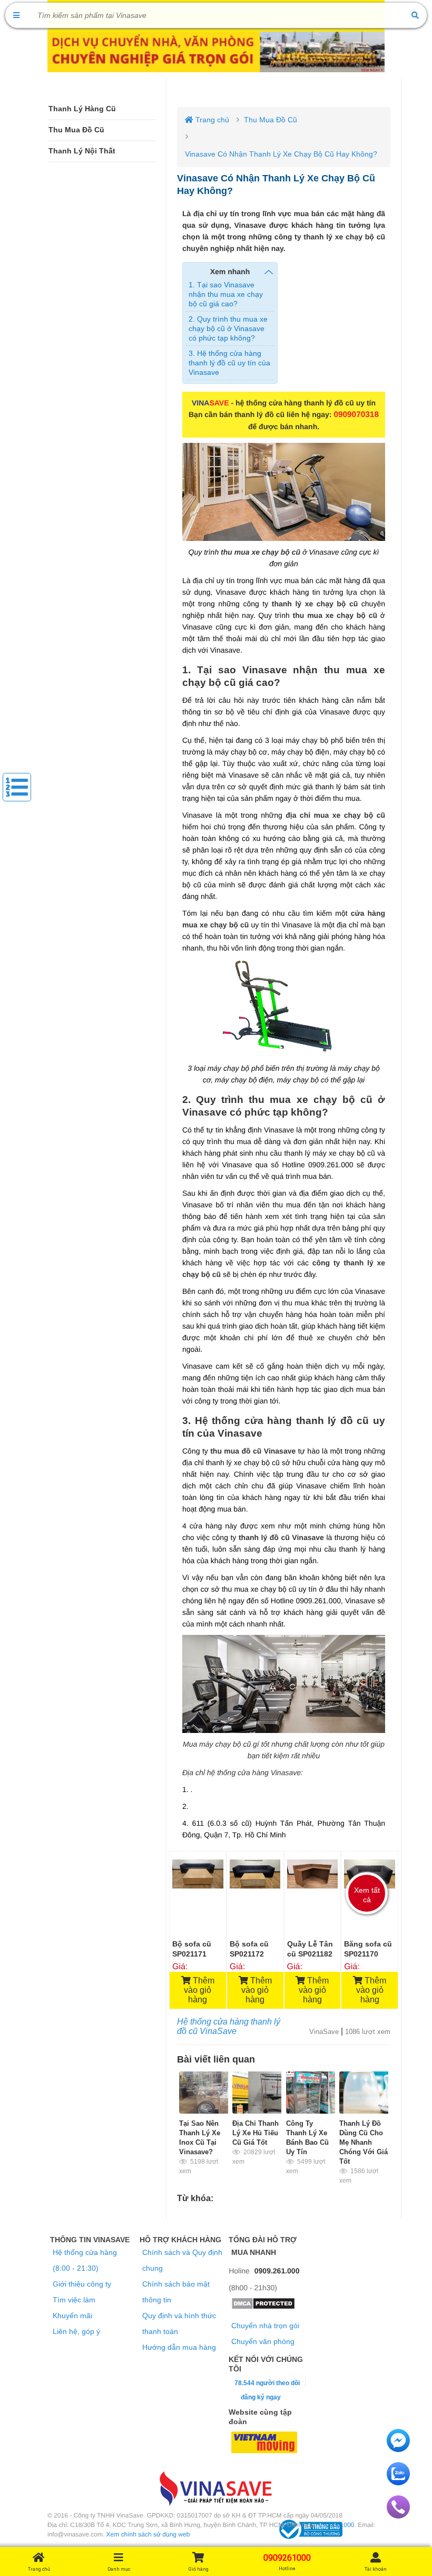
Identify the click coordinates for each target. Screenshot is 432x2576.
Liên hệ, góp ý (76, 2331)
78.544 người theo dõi (266, 2383)
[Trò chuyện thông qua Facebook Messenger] (398, 2449)
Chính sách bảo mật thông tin (176, 2292)
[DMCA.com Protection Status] (263, 2307)
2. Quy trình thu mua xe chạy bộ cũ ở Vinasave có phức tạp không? (228, 328)
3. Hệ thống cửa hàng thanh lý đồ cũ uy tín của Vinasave (229, 363)
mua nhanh (254, 2252)
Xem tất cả (367, 1895)
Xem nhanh (230, 272)
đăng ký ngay (261, 2397)
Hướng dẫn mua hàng (179, 2347)
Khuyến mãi (72, 2316)
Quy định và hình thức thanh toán (179, 2323)
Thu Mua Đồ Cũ (76, 130)
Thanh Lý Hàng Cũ (82, 109)
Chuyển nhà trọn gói (265, 2326)
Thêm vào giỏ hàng (199, 1990)
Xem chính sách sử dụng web (148, 2534)
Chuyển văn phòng (263, 2341)
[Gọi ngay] (398, 2516)
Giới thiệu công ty (82, 2284)
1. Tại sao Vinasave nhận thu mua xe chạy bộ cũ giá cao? (226, 294)
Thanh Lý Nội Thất (82, 151)
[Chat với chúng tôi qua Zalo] (398, 2483)
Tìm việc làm (74, 2300)
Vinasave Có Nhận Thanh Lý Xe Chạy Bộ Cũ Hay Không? (281, 154)
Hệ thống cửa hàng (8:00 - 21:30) (85, 2260)
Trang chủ (211, 120)
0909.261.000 (277, 2271)
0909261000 (337, 2525)
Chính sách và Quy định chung (182, 2260)
